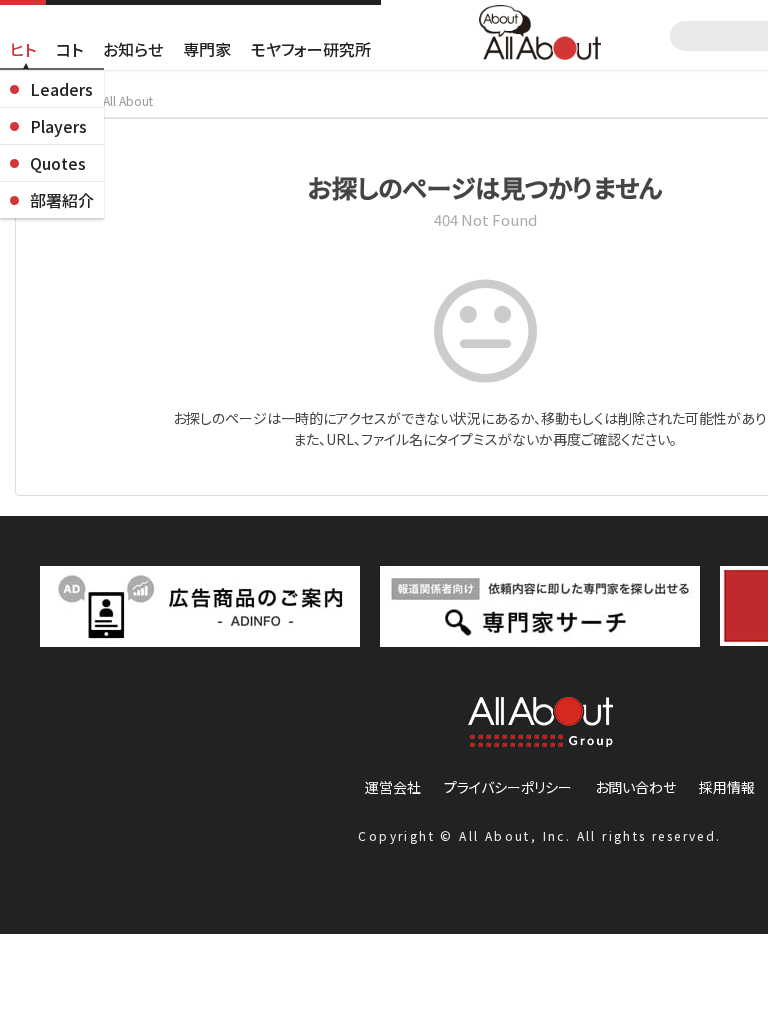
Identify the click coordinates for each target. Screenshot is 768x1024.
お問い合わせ (635, 787)
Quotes (58, 163)
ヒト (23, 49)
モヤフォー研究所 (311, 49)
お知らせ (133, 49)
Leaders (61, 89)
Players (58, 126)
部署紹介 (62, 200)
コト (69, 49)
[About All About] (540, 30)
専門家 (207, 49)
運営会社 (393, 787)
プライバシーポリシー (508, 787)
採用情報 (727, 787)
